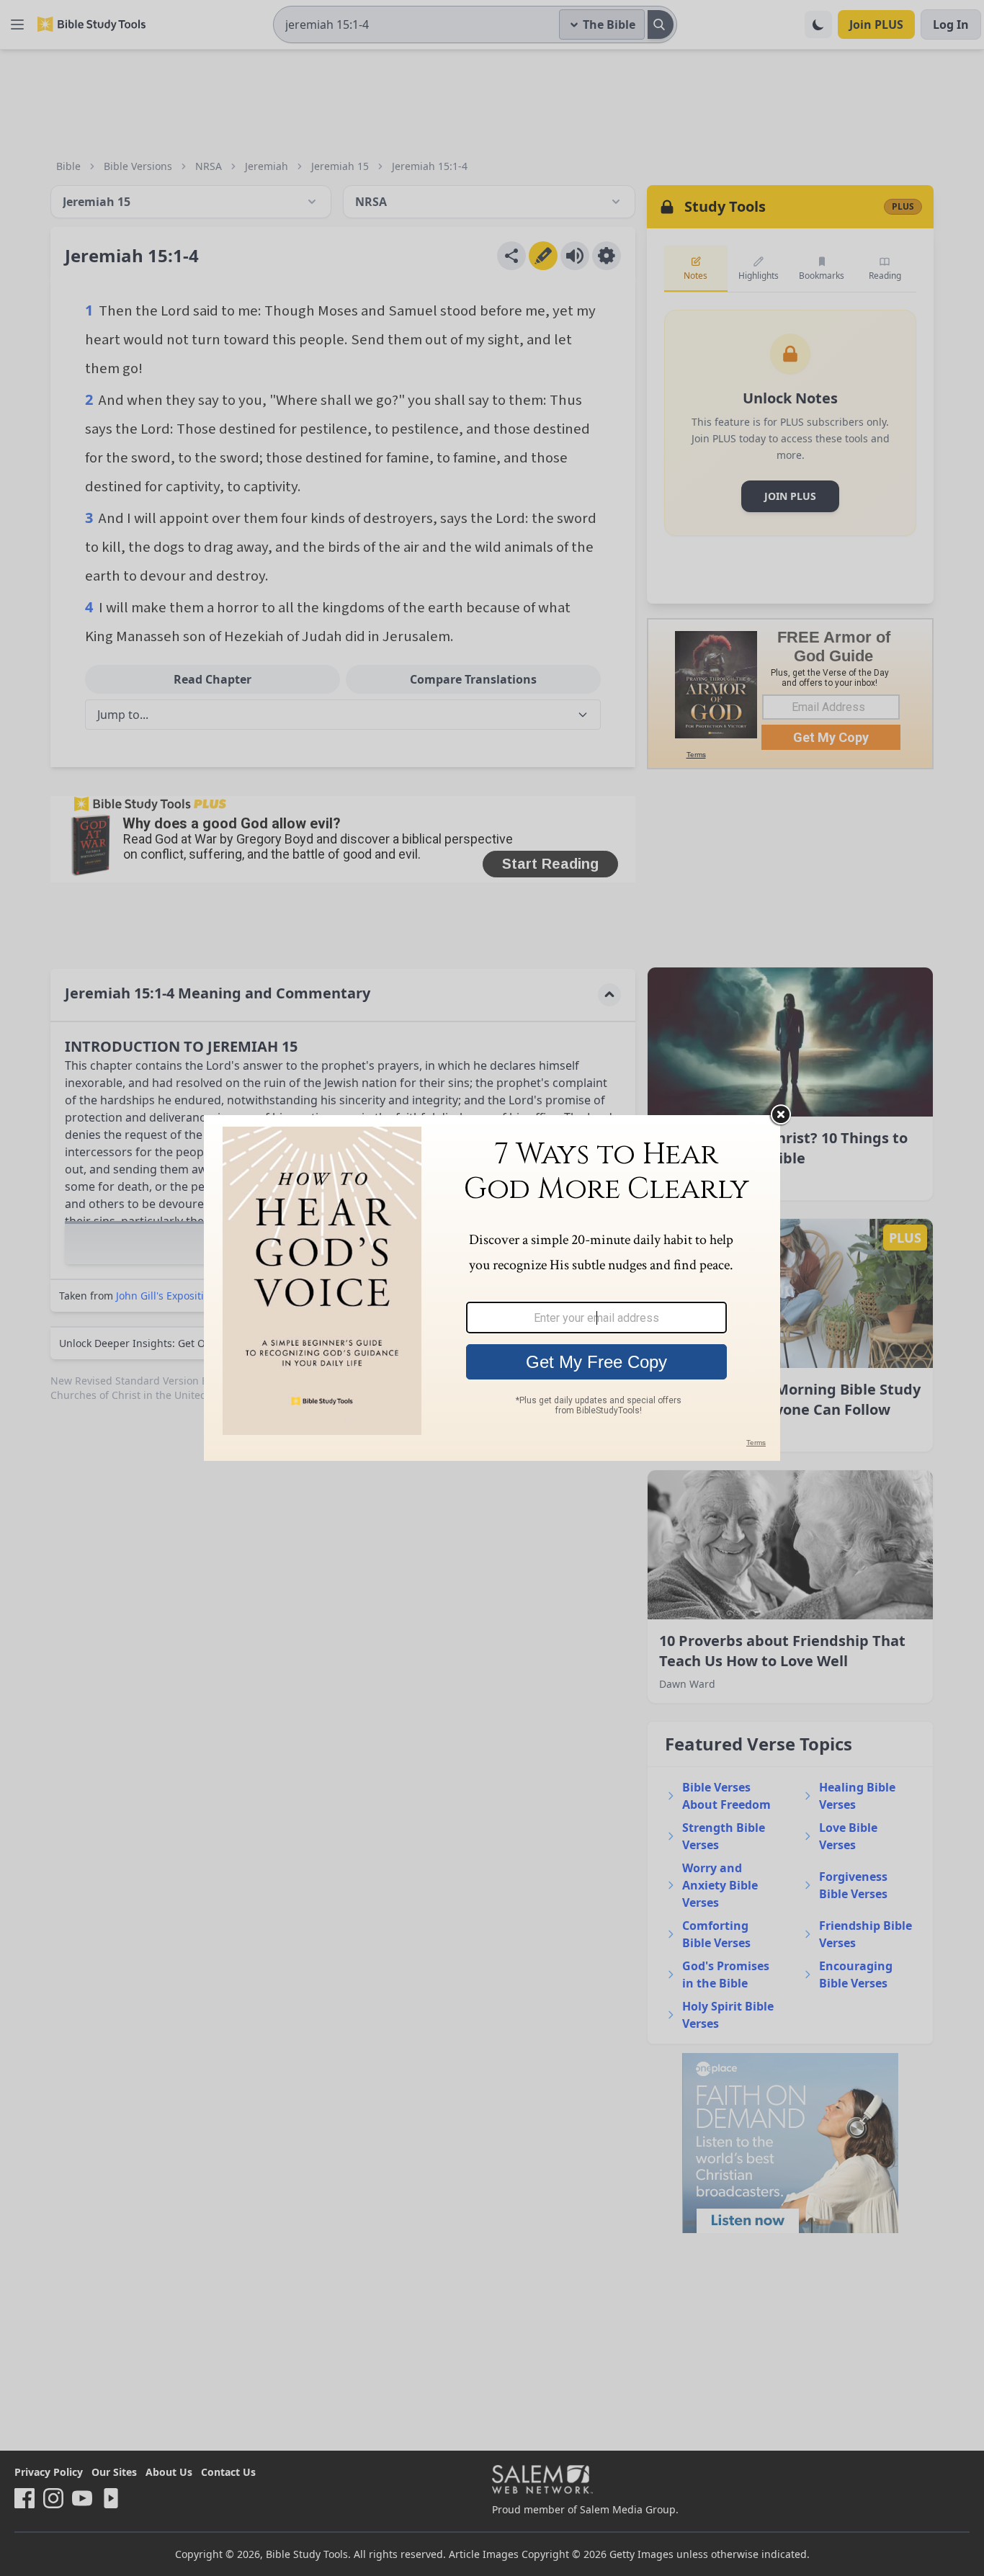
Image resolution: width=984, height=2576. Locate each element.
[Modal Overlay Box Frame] (492, 1288)
